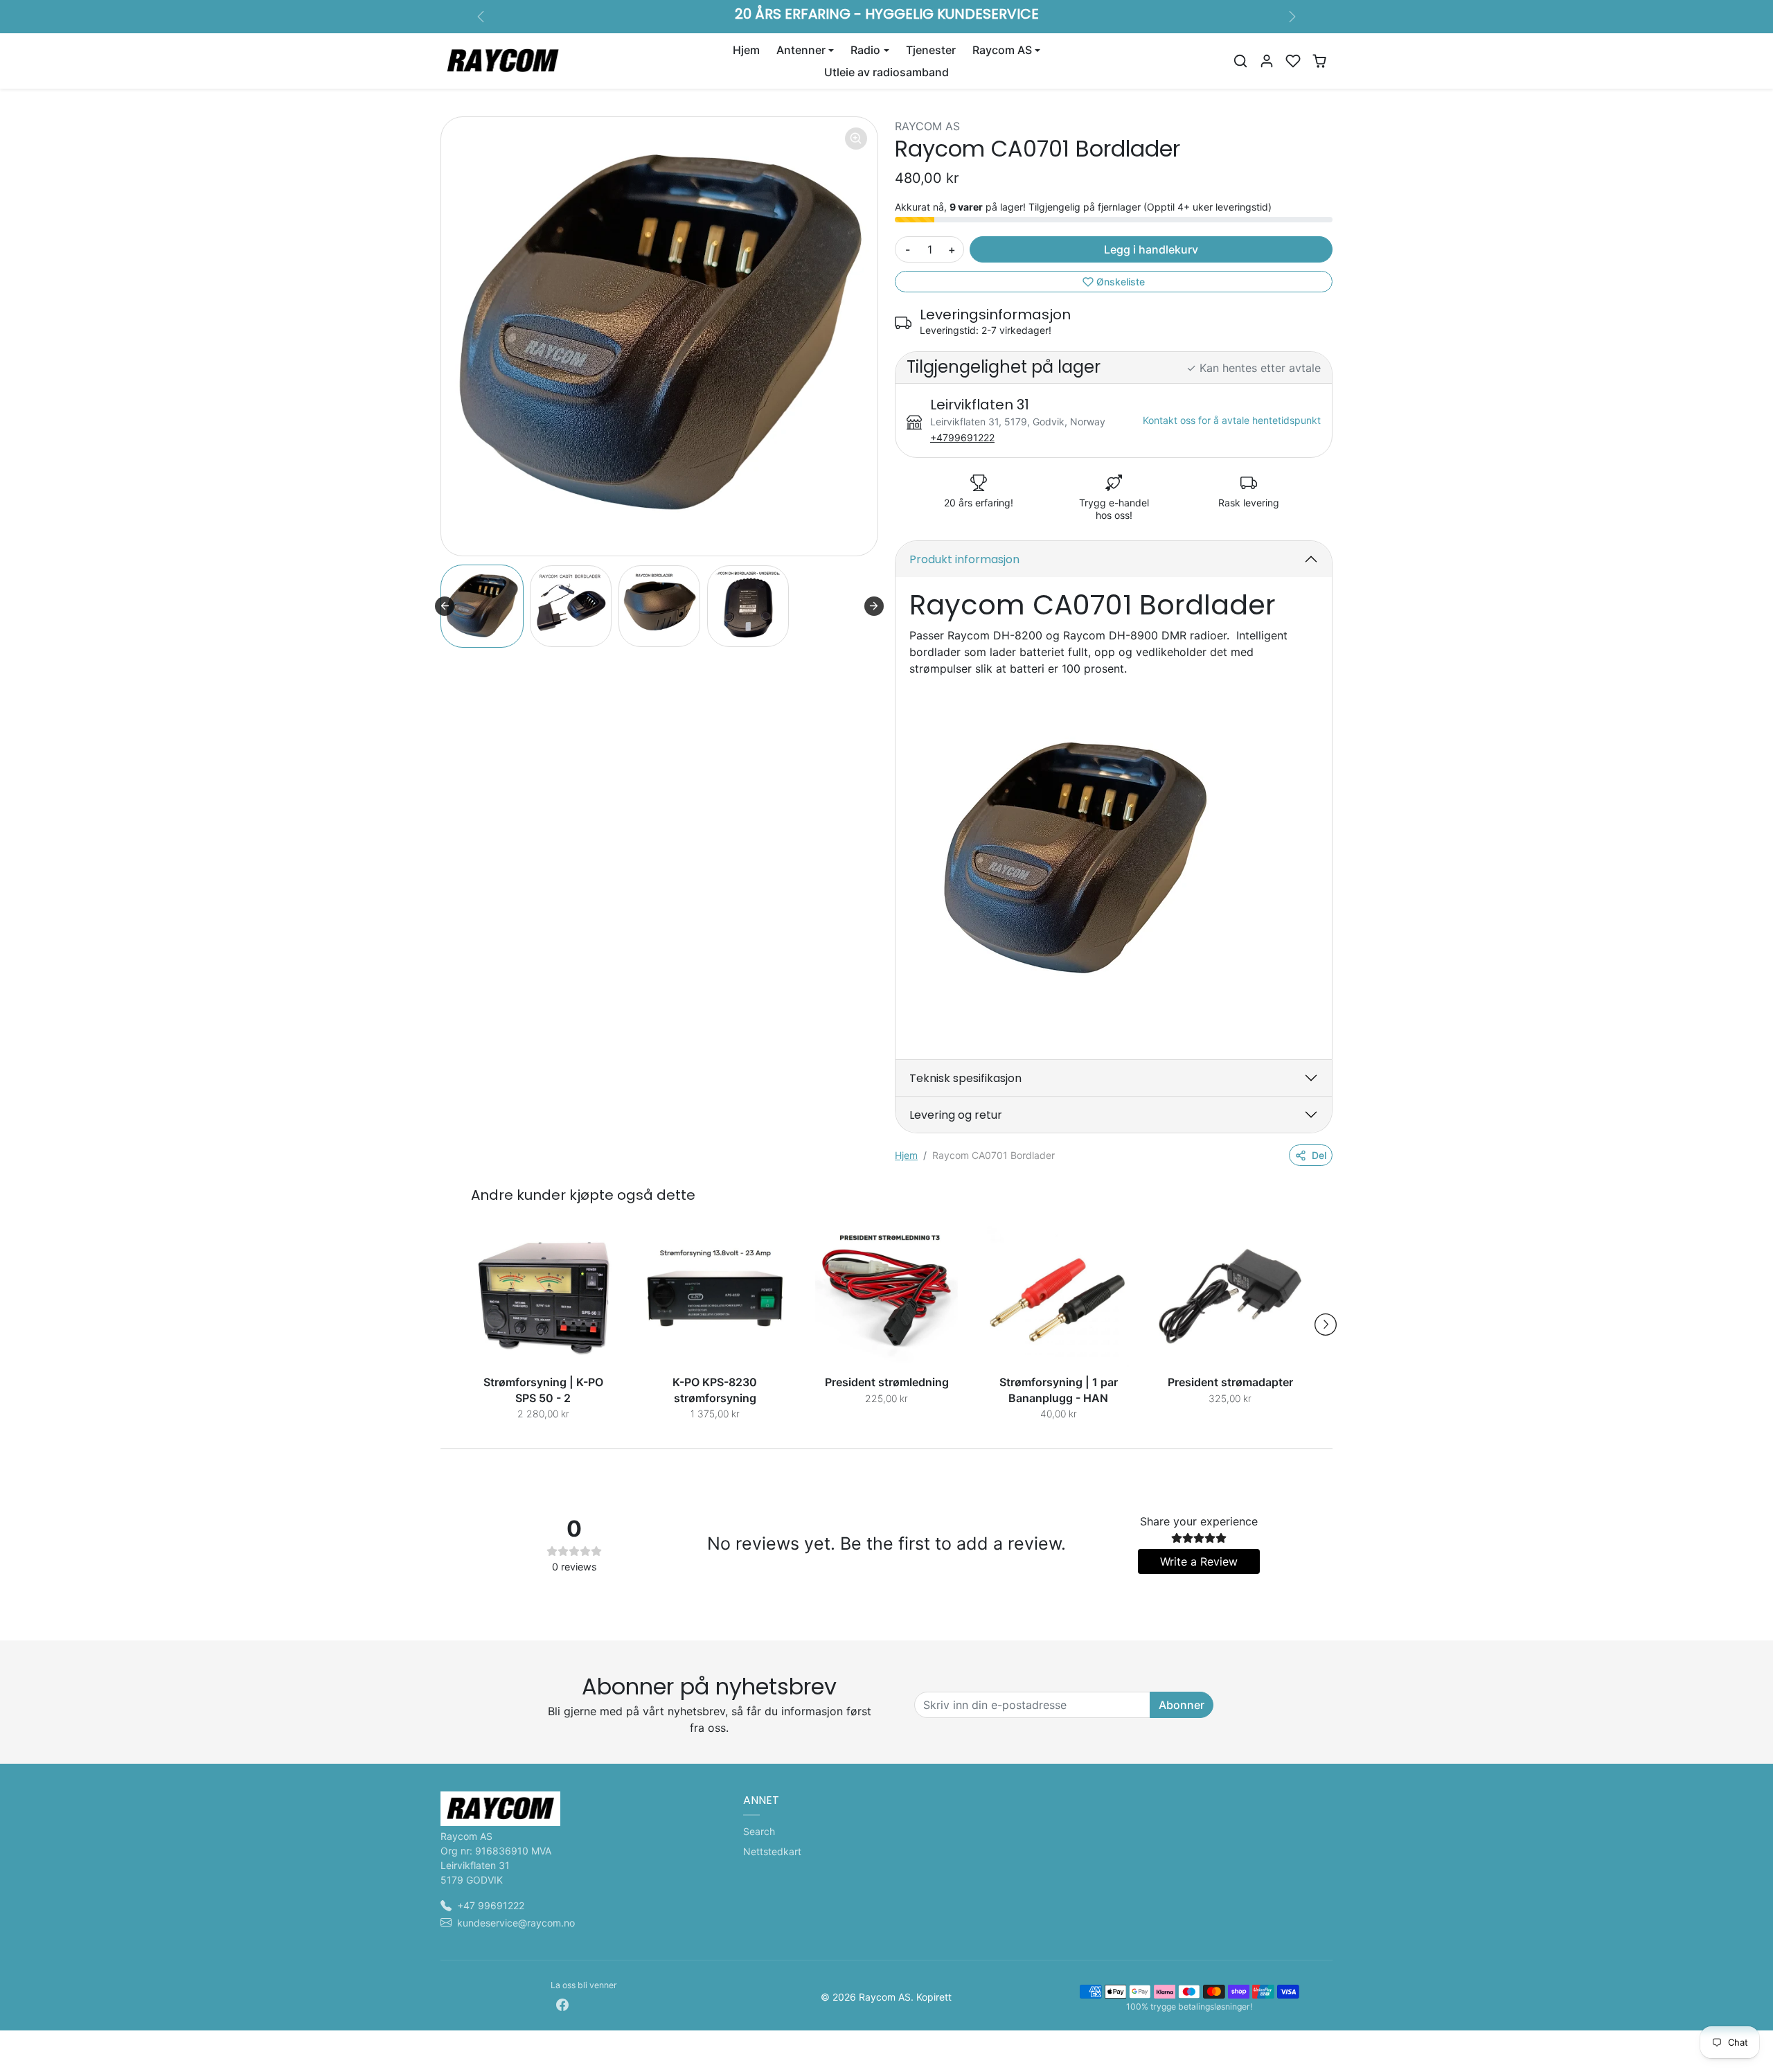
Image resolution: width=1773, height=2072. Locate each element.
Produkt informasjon (964, 559)
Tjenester (931, 50)
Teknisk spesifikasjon (965, 1078)
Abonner (1182, 1705)
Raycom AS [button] (1002, 50)
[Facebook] (562, 2004)
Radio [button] (865, 50)
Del (1319, 1155)
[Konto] (1267, 61)
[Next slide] (874, 606)
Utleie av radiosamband (886, 72)
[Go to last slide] (445, 606)
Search (759, 1831)
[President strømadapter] (1230, 1298)
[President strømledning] (886, 1298)
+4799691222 (962, 437)
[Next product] (1326, 1325)
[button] (1240, 61)
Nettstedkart (772, 1851)
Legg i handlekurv (1151, 249)
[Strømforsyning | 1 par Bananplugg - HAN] (1058, 1298)
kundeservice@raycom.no (516, 1923)
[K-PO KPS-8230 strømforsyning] (715, 1298)
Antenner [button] (801, 50)
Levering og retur (956, 1115)
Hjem (746, 50)
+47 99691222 (491, 1905)
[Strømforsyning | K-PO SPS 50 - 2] (543, 1298)
